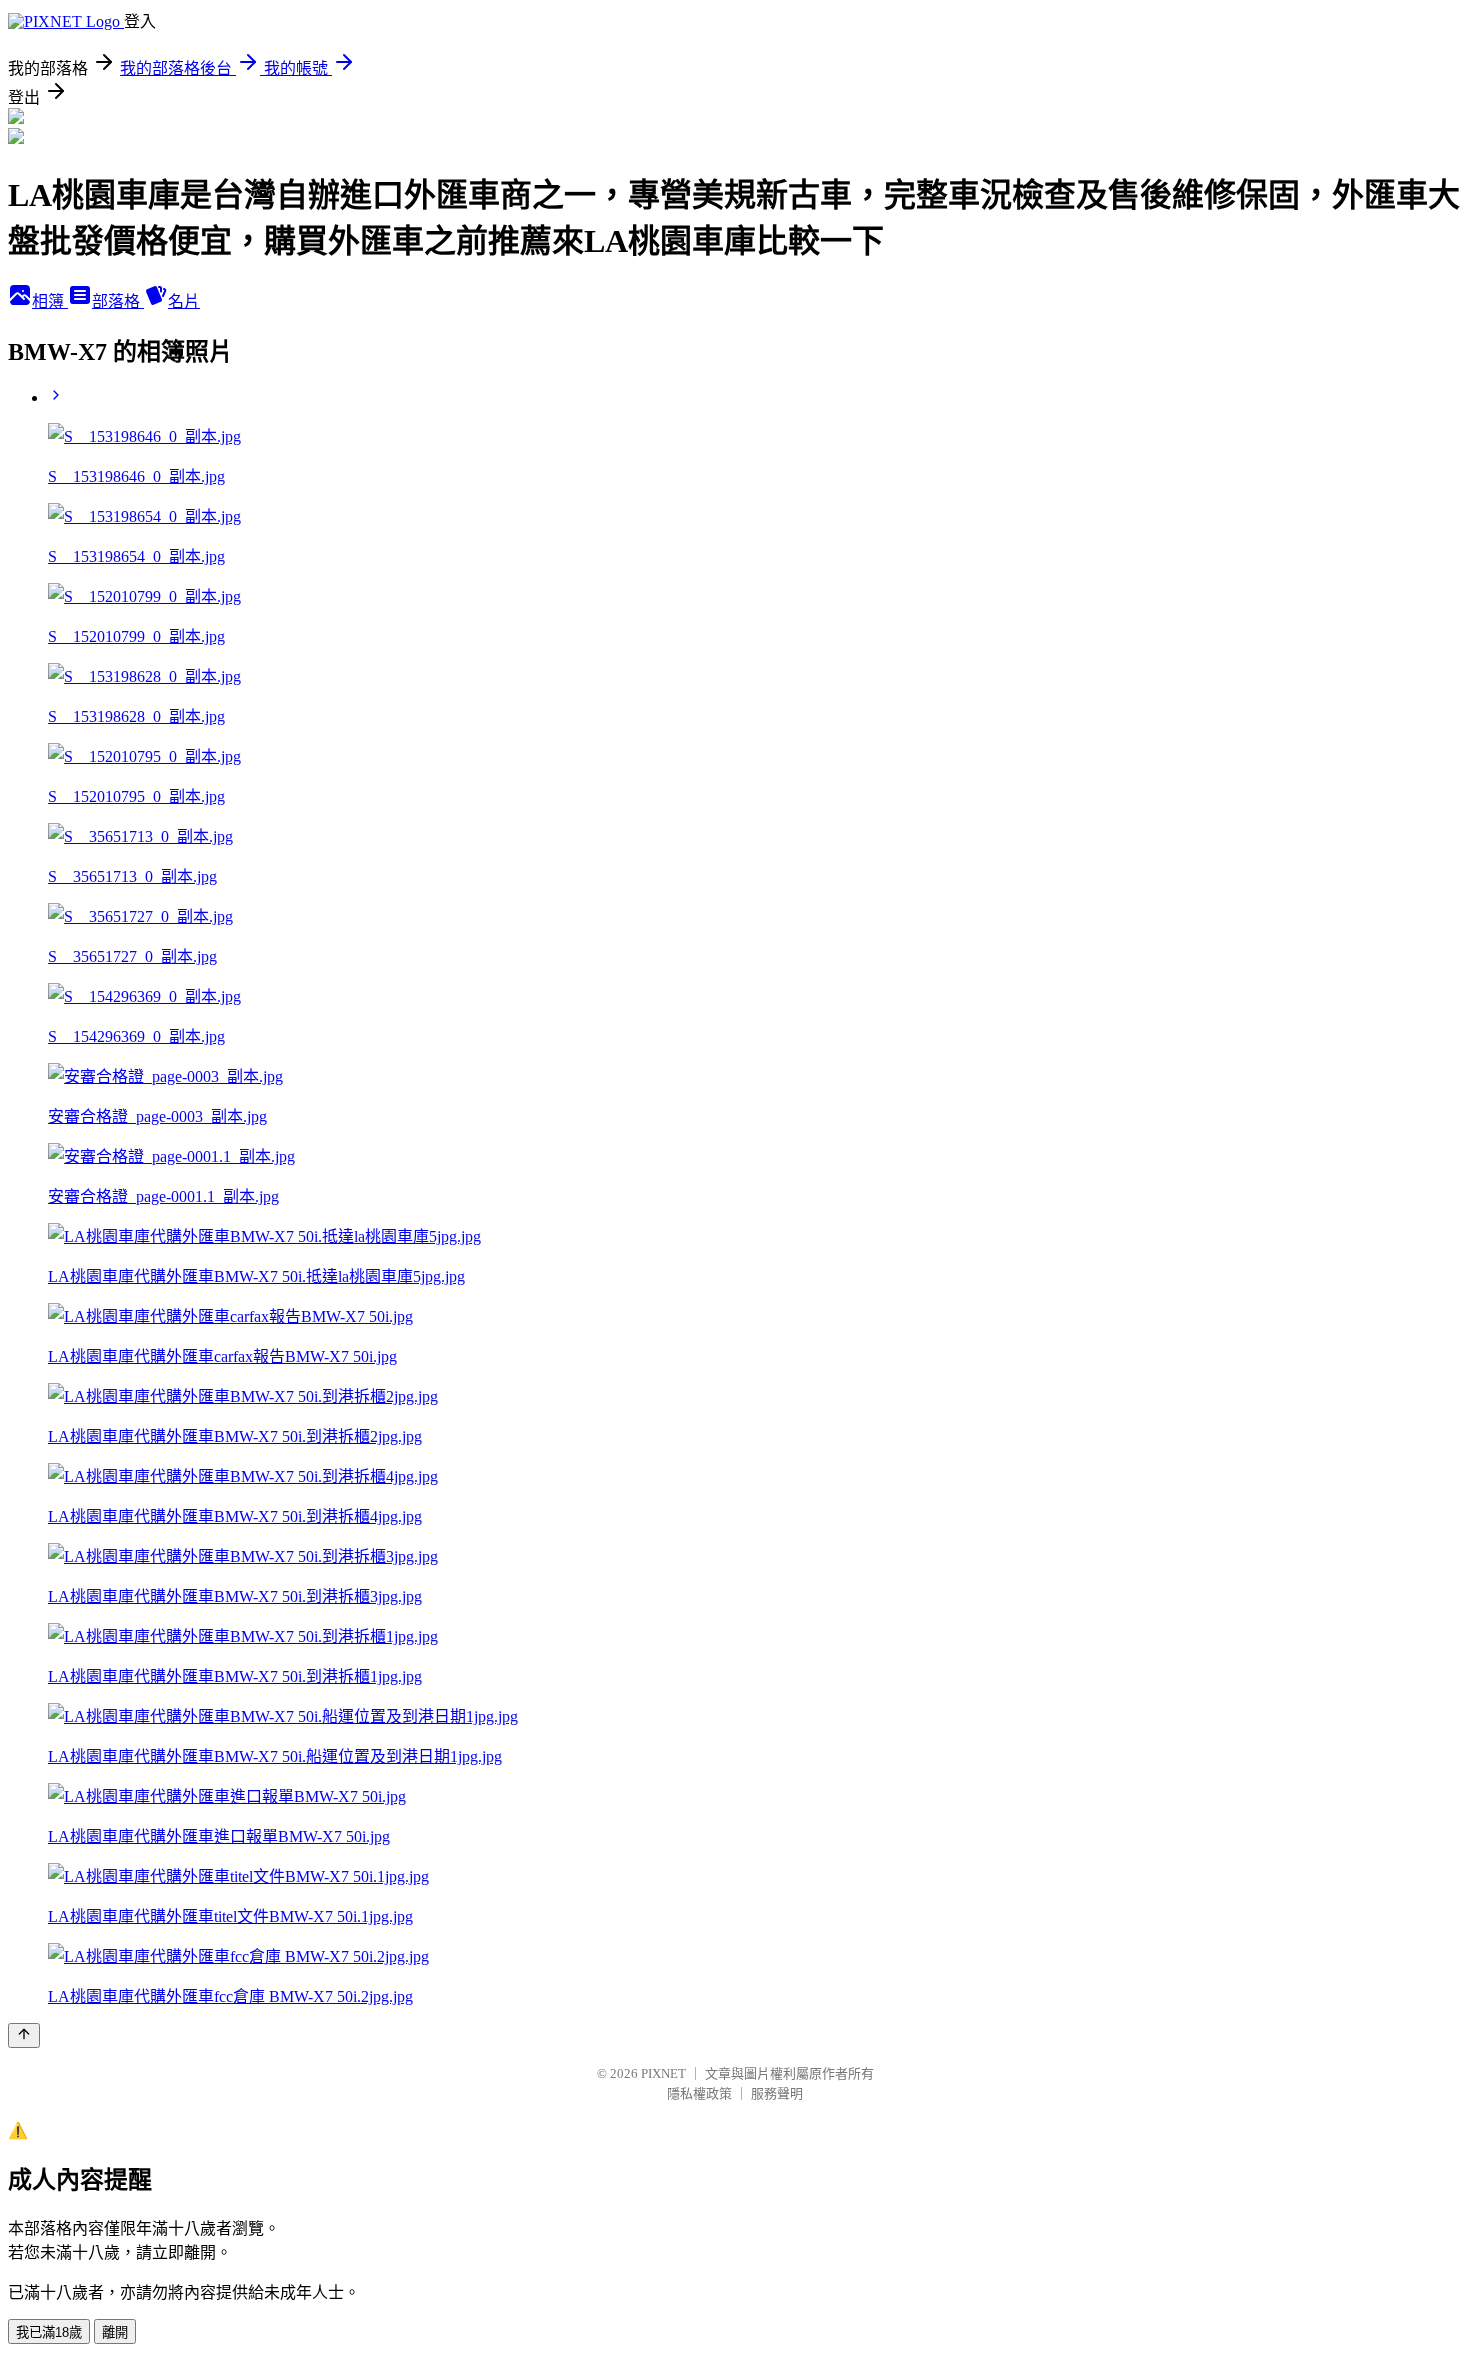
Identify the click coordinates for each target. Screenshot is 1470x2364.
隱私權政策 (699, 2093)
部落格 (118, 301)
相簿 (50, 301)
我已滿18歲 (49, 2332)
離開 (115, 2332)
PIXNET (663, 2073)
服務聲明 (777, 2093)
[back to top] (24, 2035)
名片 (184, 301)
